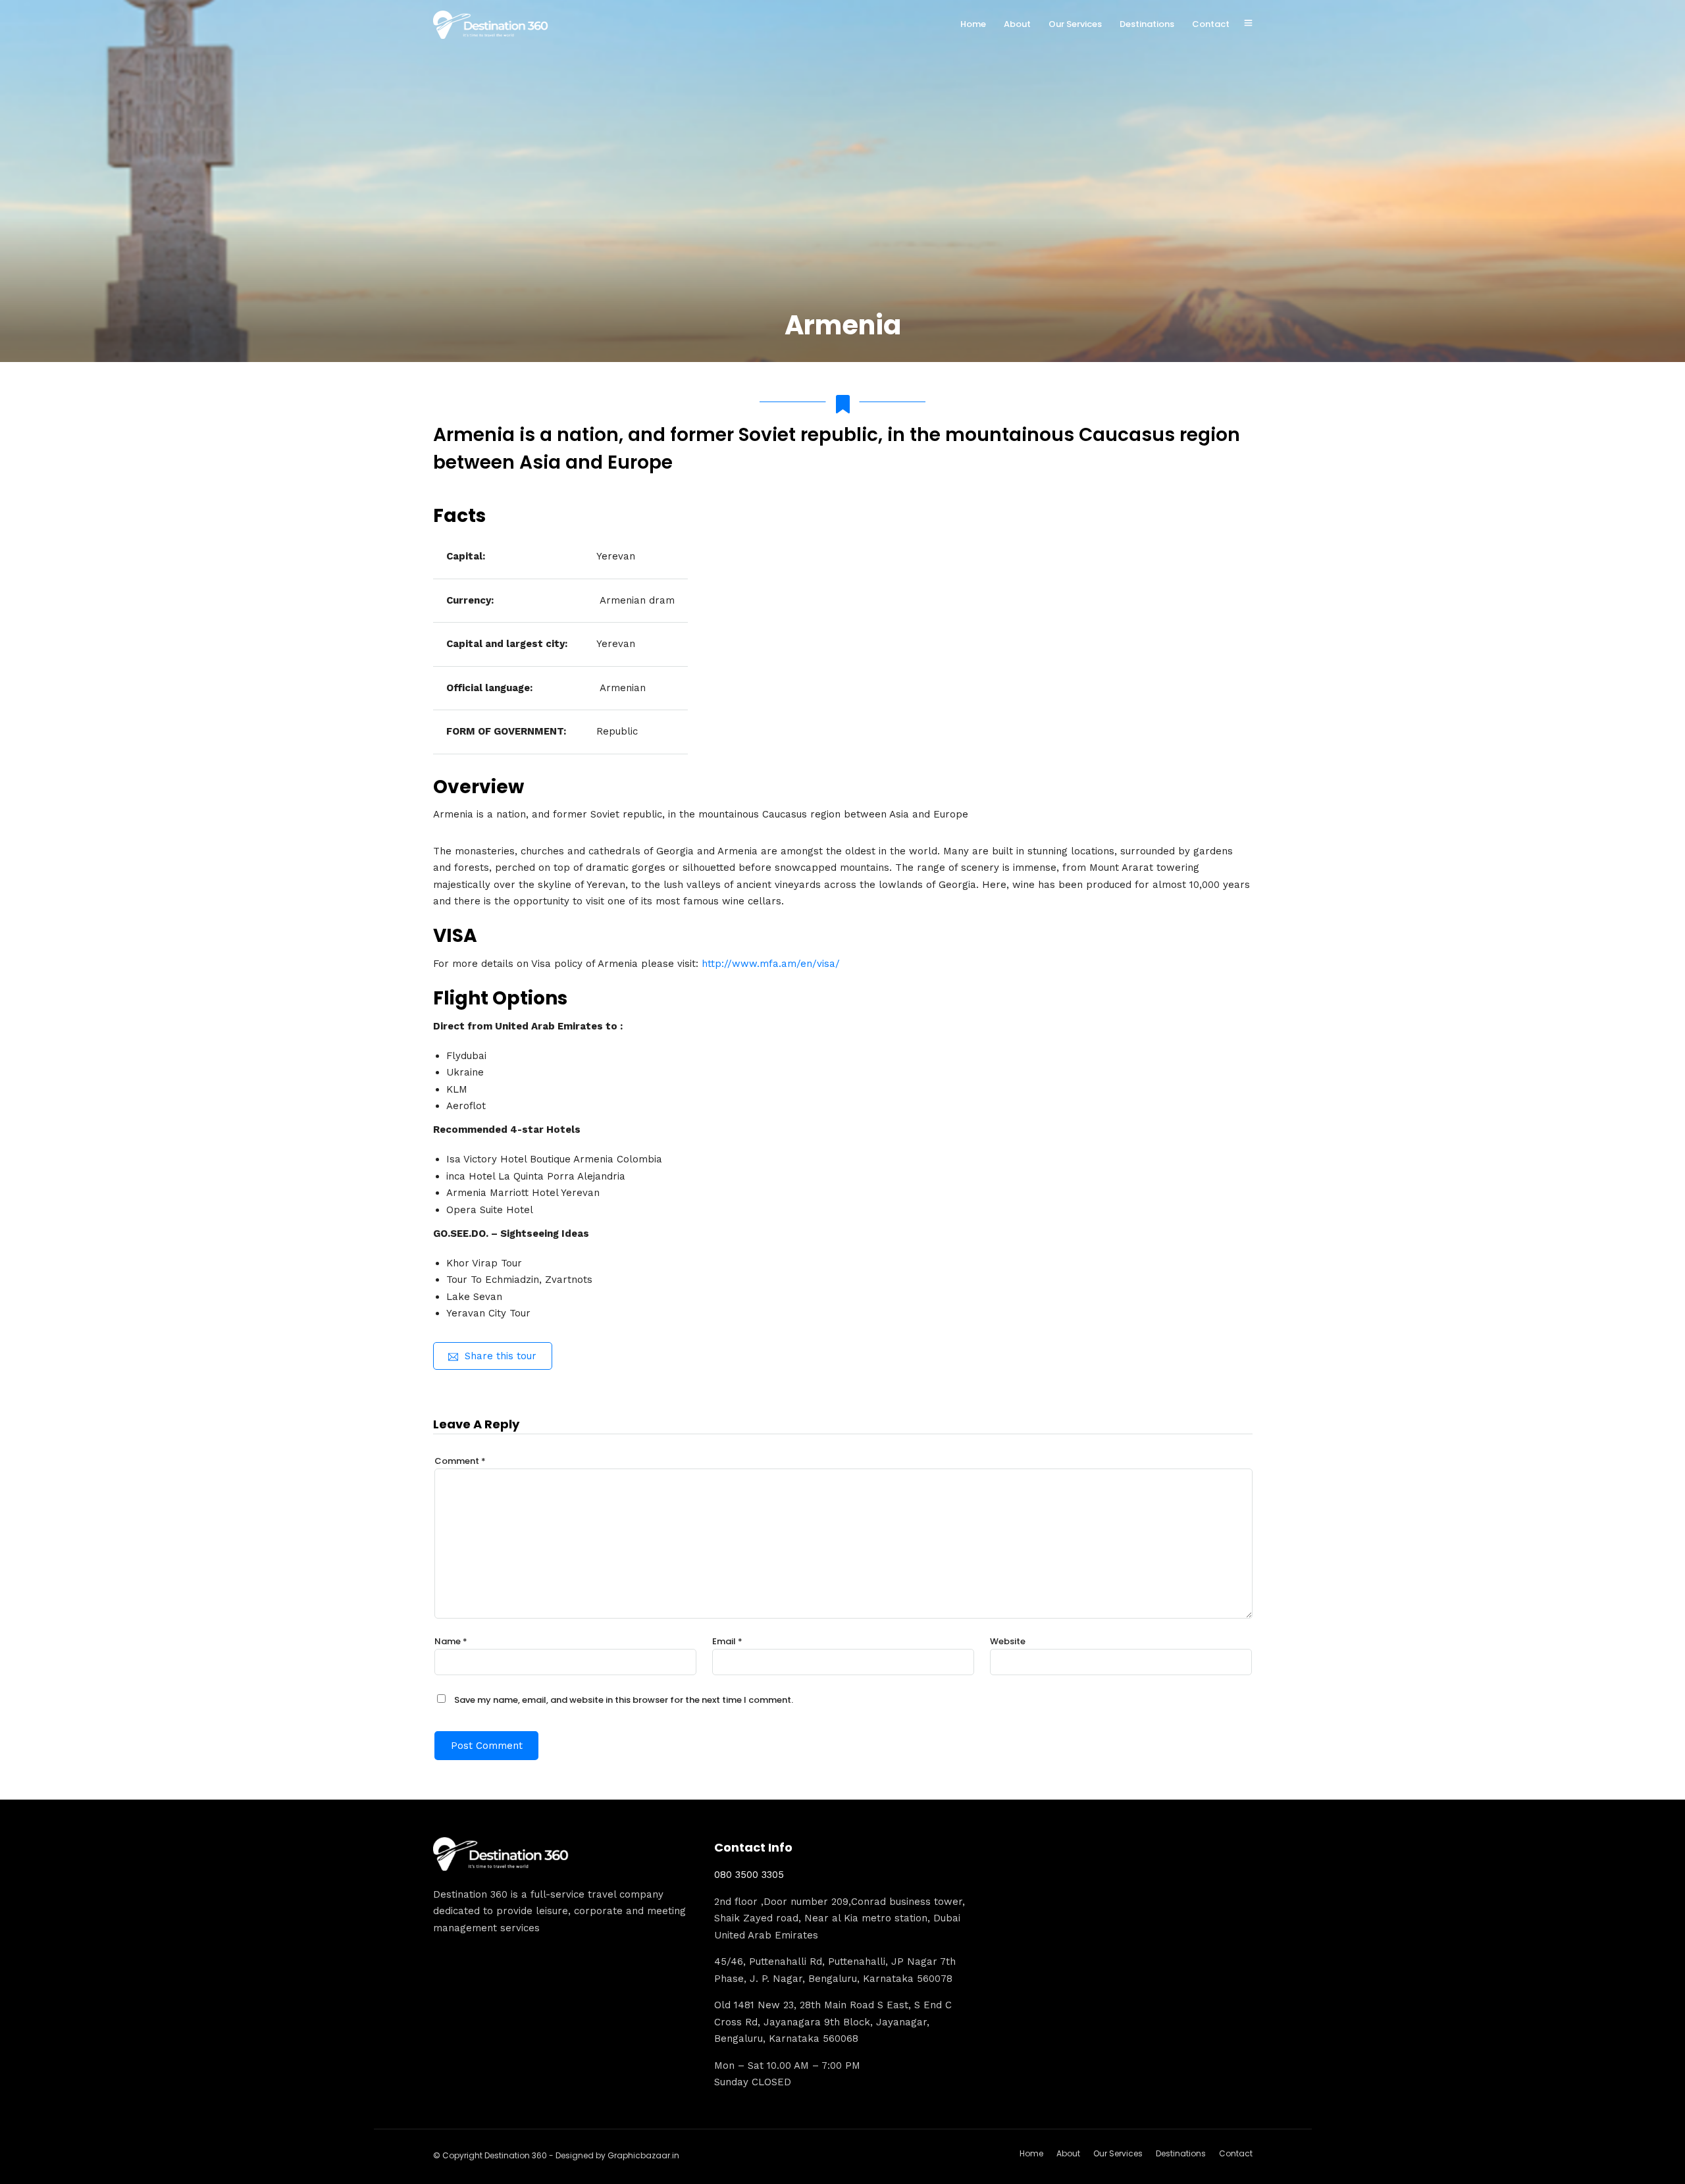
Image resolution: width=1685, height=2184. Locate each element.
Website (1008, 1641)
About (1017, 24)
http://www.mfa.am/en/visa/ (771, 964)
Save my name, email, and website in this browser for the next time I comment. (624, 1700)
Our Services (1075, 24)
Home (973, 24)
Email (727, 1641)
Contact (1211, 24)
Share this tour (501, 1356)
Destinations (1147, 24)
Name (451, 1641)
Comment (460, 1461)
